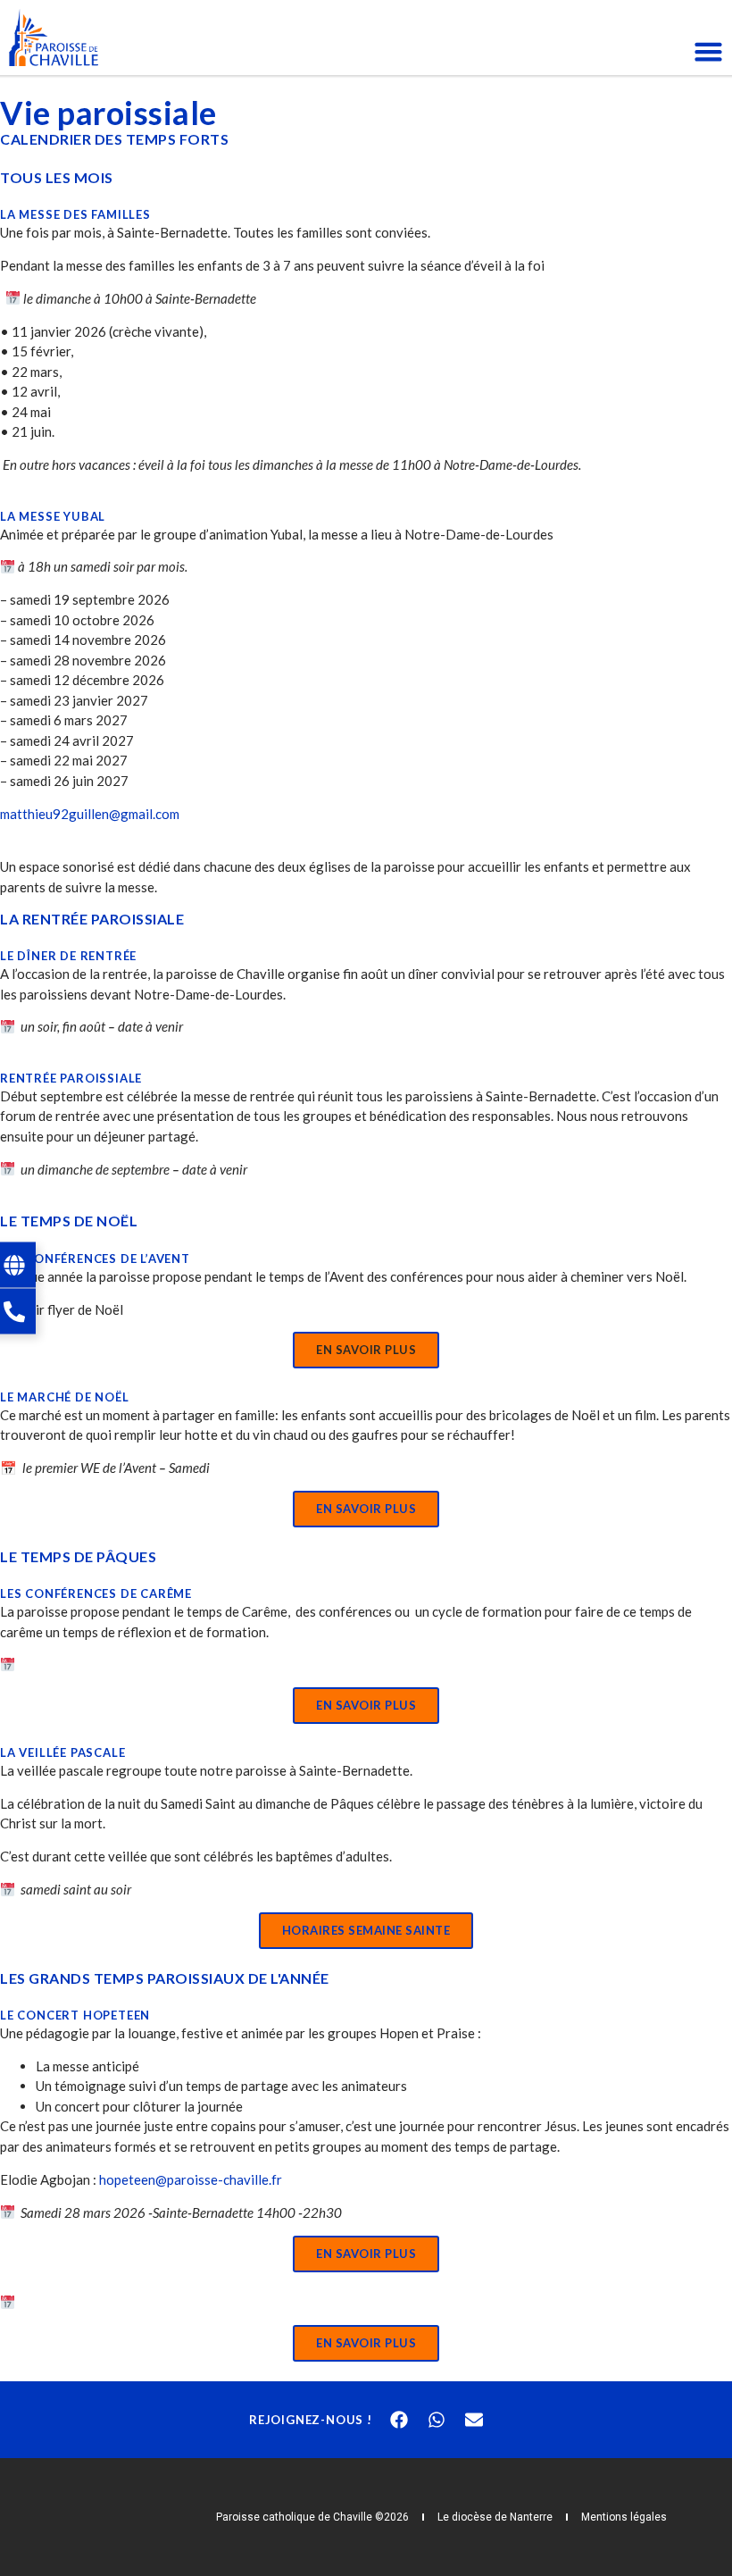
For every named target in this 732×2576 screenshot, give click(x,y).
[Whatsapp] (437, 2420)
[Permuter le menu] (708, 51)
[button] (366, 1350)
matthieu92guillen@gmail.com (90, 814)
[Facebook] (399, 2420)
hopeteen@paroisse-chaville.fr (191, 2179)
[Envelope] (474, 2420)
